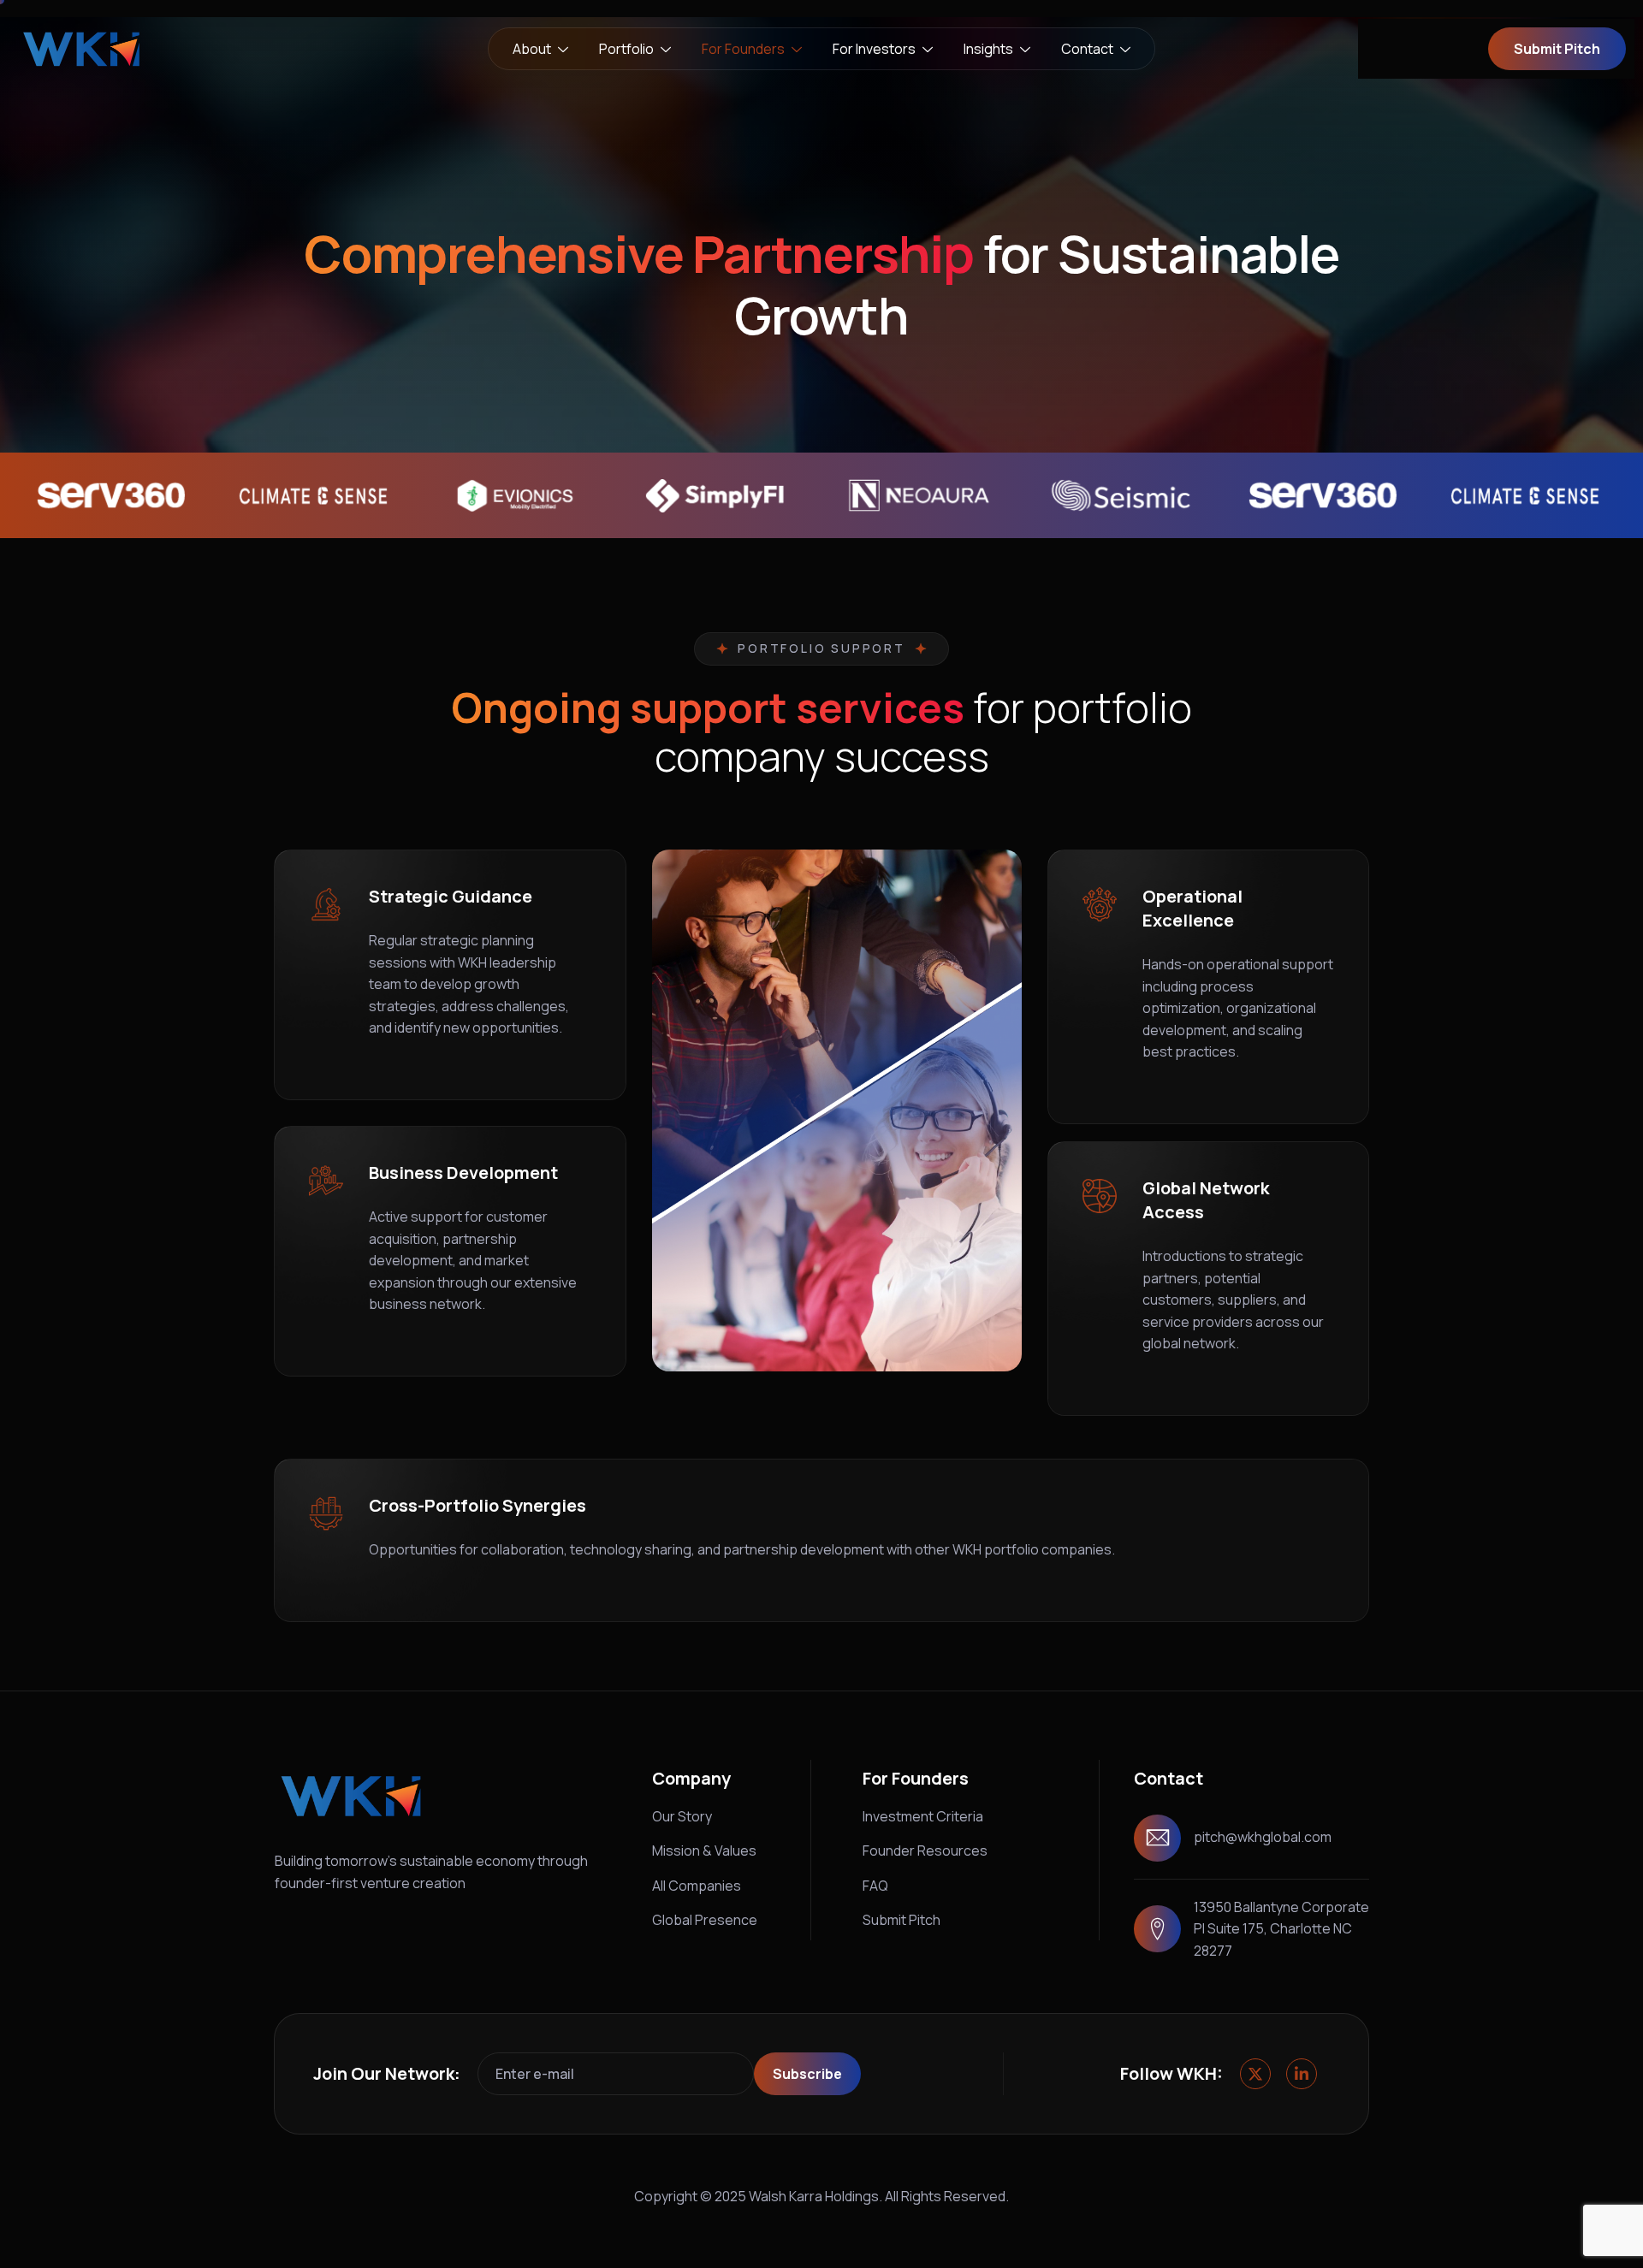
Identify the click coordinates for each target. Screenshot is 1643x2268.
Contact (1087, 49)
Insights (988, 49)
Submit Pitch (902, 1920)
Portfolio (626, 49)
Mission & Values (704, 1851)
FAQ (875, 1886)
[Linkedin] (1302, 2074)
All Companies (697, 1886)
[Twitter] (1255, 2074)
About (532, 49)
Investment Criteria (923, 1816)
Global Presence (705, 1920)
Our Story (682, 1816)
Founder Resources (925, 1851)
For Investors (874, 49)
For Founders (743, 49)
